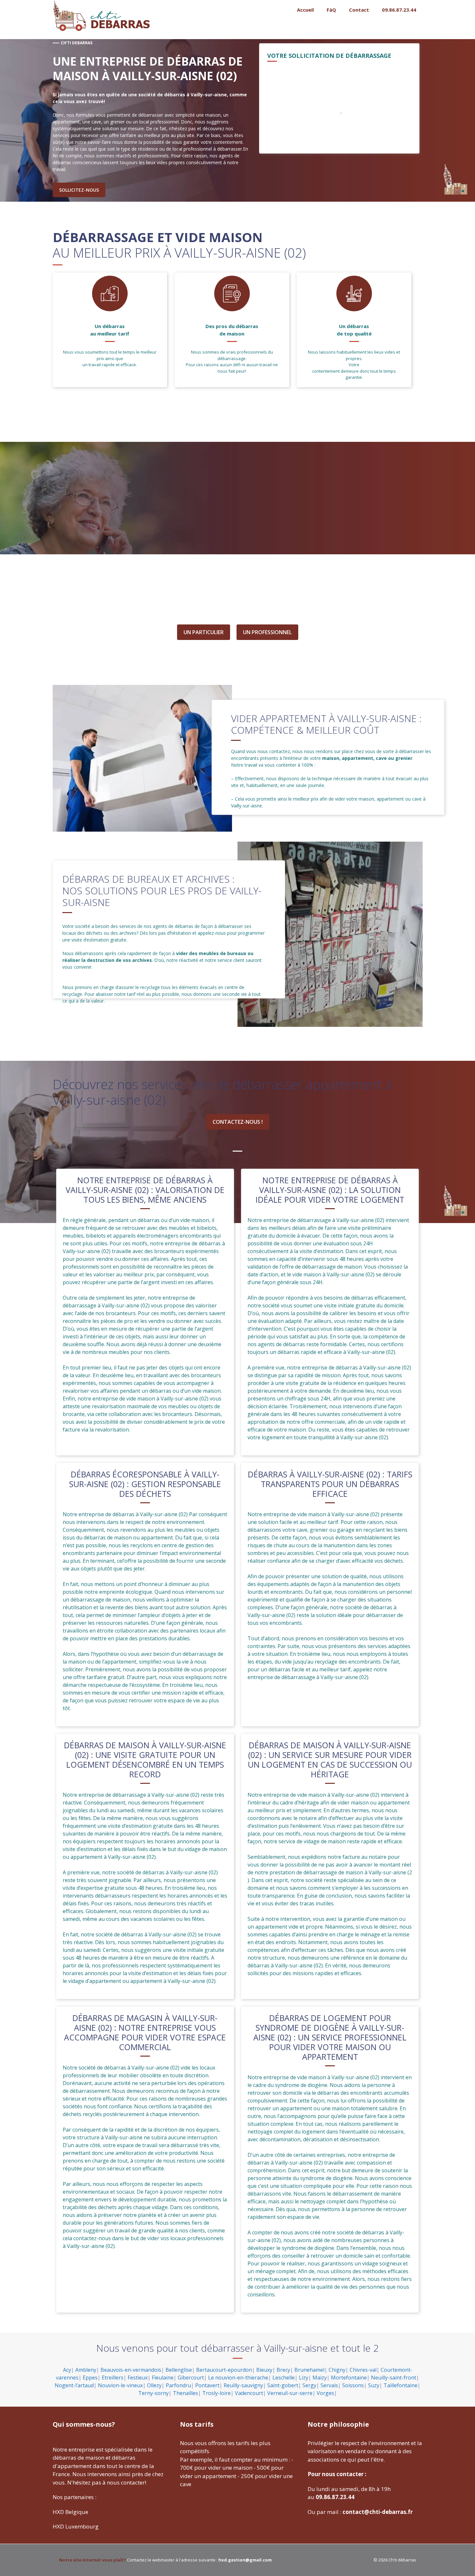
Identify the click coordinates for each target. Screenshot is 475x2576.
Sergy (309, 2385)
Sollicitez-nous (79, 190)
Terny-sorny (153, 2393)
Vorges (325, 2393)
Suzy (374, 2385)
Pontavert (207, 2385)
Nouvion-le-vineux (120, 2385)
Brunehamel (309, 2370)
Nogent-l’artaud (74, 2385)
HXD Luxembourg (76, 2526)
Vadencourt (249, 2393)
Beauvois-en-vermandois (131, 2370)
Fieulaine (163, 2378)
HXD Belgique (70, 2512)
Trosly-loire (216, 2393)
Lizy (304, 2378)
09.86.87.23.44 (399, 10)
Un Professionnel (267, 632)
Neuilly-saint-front (394, 2378)
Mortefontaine (349, 2378)
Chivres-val (363, 2370)
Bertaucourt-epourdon (224, 2370)
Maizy (320, 2378)
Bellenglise (179, 2370)
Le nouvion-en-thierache (238, 2378)
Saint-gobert (283, 2385)
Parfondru (178, 2385)
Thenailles (185, 2393)
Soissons (353, 2385)
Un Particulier (204, 632)
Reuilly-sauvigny (243, 2385)
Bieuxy (264, 2370)
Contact (359, 10)
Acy (67, 2370)
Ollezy (154, 2385)
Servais (329, 2385)
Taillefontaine (401, 2385)
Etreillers (113, 2378)
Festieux (138, 2378)
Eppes (90, 2378)
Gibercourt (191, 2378)
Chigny (337, 2370)
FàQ (331, 10)
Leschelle (284, 2378)
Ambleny (86, 2370)
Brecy (283, 2370)
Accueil (305, 10)
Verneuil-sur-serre (290, 2393)
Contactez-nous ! (238, 1122)
